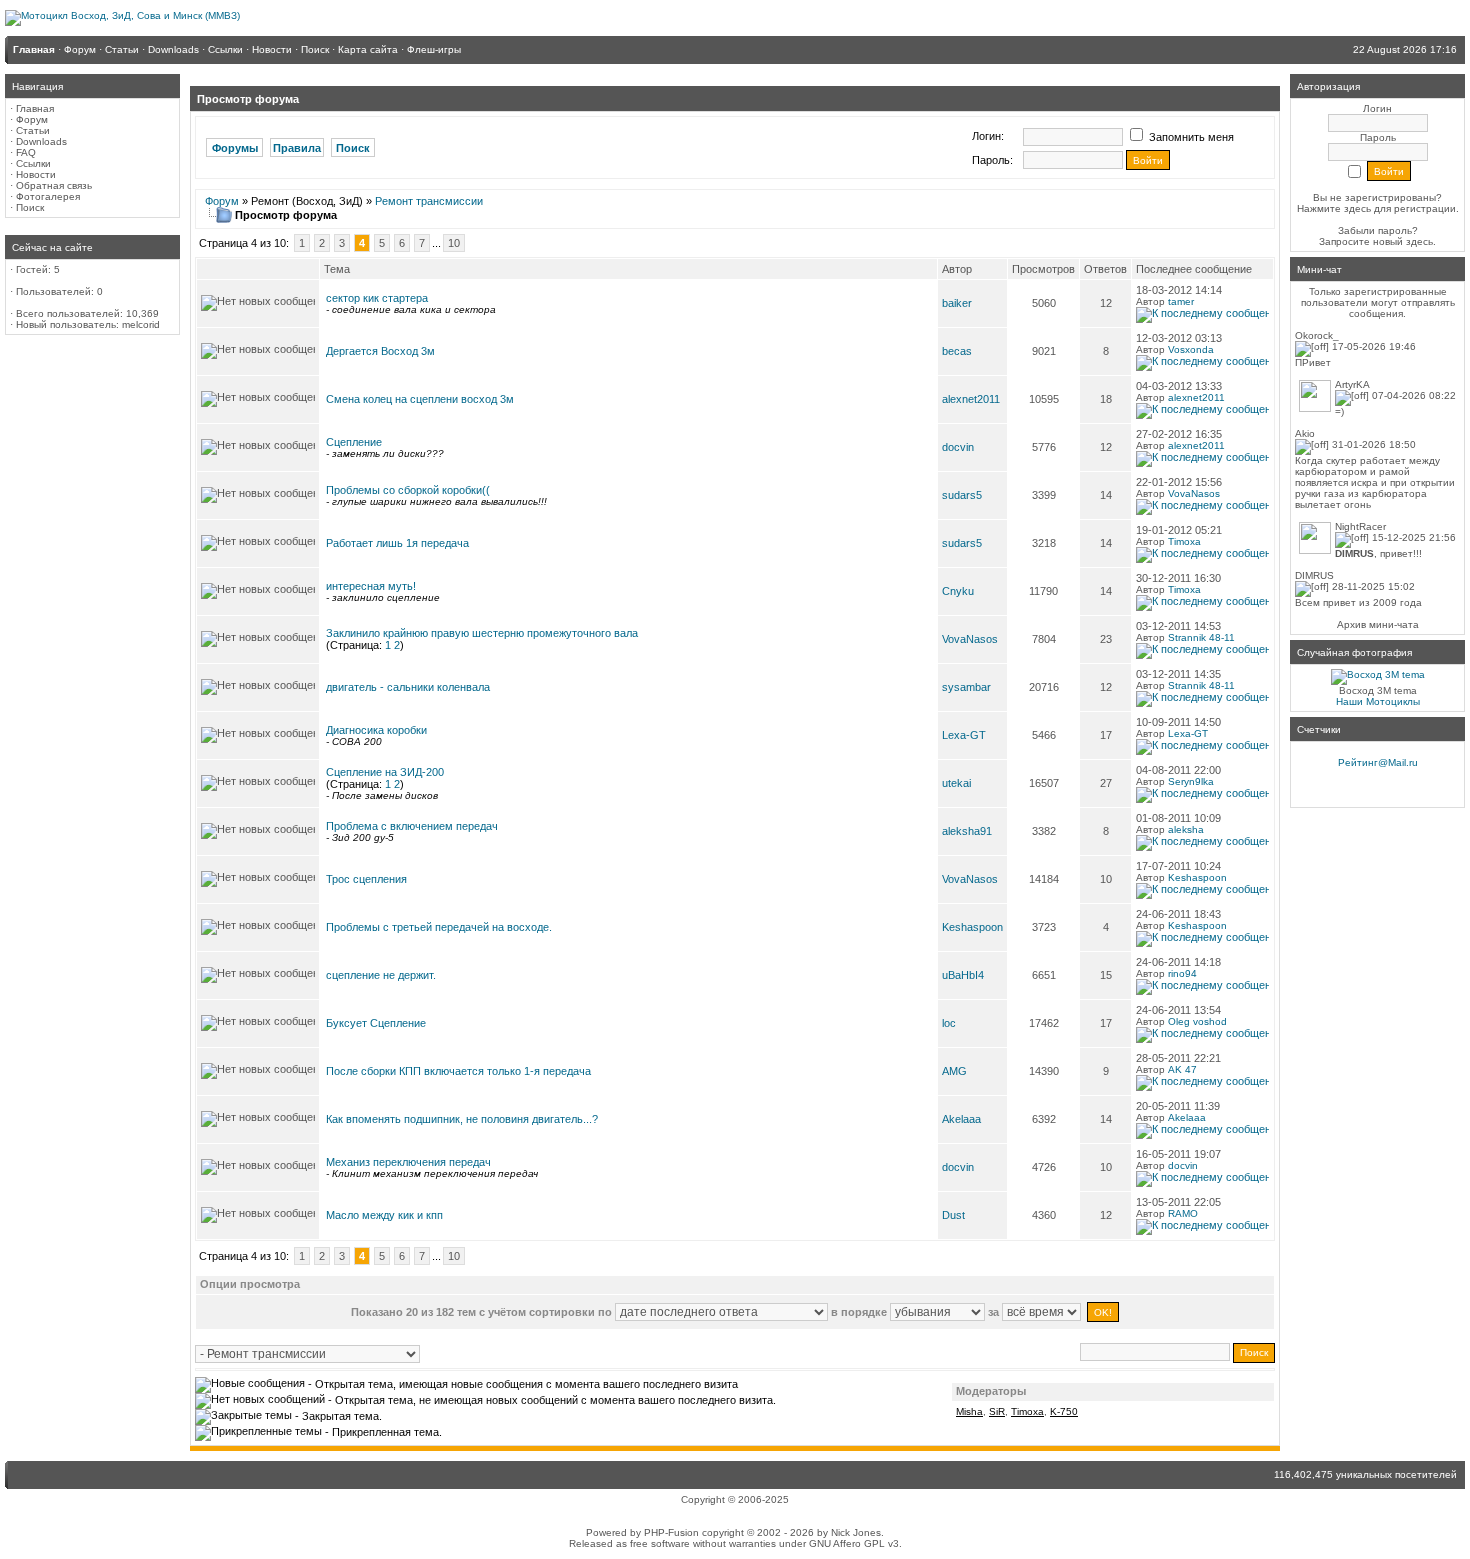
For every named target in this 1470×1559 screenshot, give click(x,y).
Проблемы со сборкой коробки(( (408, 490)
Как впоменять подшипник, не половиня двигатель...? (462, 1119)
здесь (1419, 241)
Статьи (33, 130)
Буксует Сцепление (376, 1023)
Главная (35, 108)
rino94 (1182, 973)
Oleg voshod (1197, 1021)
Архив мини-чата (1378, 624)
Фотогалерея (48, 196)
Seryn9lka (1191, 781)
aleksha (1186, 829)
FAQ (26, 152)
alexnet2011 (971, 399)
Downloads (41, 141)
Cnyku (958, 591)
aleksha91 (967, 831)
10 (454, 243)
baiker (957, 303)
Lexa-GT (964, 735)
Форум (32, 119)
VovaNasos (1194, 493)
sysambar (966, 687)
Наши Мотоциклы (1378, 701)
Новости (36, 174)
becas (957, 351)
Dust (953, 1215)
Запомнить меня (1190, 137)
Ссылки (33, 163)
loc (949, 1023)
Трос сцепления (366, 879)
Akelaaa (961, 1119)
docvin (958, 447)
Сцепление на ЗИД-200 (385, 772)
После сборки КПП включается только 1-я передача (458, 1071)
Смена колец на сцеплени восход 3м (420, 399)
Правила (297, 148)
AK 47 (1182, 1069)
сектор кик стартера (377, 298)
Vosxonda (1191, 349)
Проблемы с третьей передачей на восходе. (439, 927)
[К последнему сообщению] (1202, 314)
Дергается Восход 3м (380, 351)
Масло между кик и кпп (384, 1215)
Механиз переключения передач (408, 1162)
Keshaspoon (1197, 877)
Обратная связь (54, 185)
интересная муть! (371, 586)
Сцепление (354, 442)
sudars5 (962, 495)
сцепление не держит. (381, 975)
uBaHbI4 (963, 975)
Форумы (235, 148)
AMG (954, 1071)
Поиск (30, 207)
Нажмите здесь (1334, 208)
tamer (1181, 301)
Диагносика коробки (376, 730)
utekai (956, 783)
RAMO (1183, 1213)
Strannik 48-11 (1201, 637)
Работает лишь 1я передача (397, 543)
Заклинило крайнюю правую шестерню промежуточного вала (482, 633)
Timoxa (1184, 541)
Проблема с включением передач (412, 826)
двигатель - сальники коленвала (408, 687)
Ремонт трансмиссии (429, 201)
